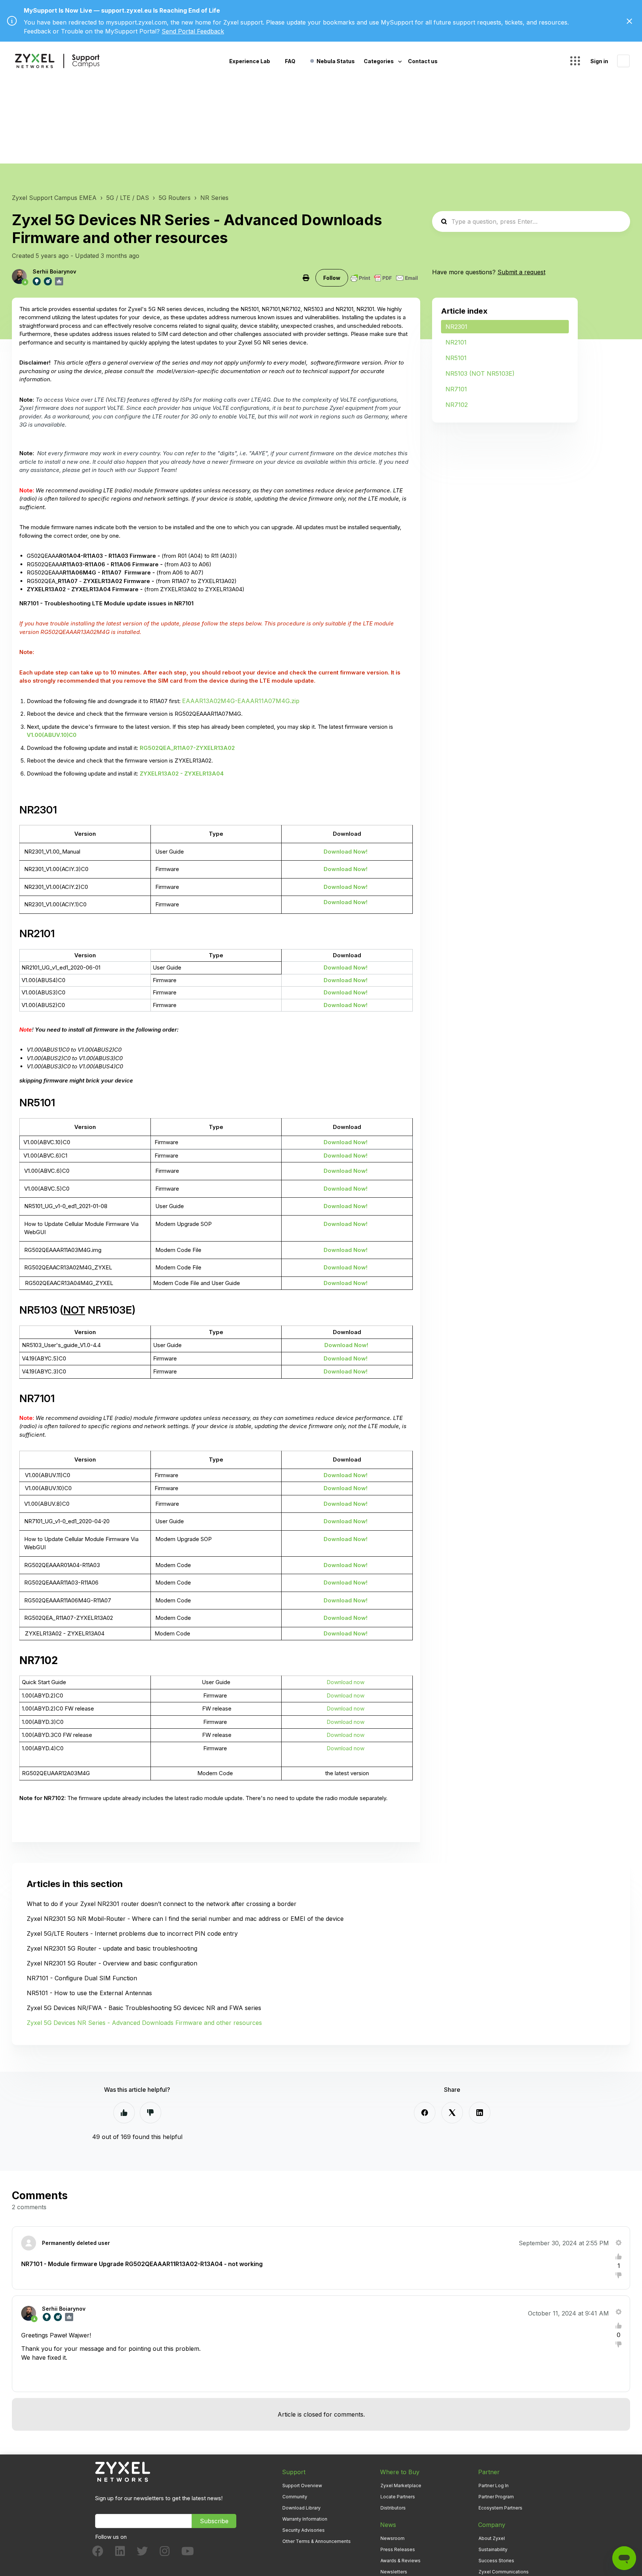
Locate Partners (398, 2497)
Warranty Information (305, 2519)
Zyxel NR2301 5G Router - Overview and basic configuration (112, 1963)
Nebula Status (336, 61)
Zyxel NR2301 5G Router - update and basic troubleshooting (112, 1948)
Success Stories (496, 2561)
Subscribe (214, 2521)
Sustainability (493, 2549)
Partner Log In (494, 2486)
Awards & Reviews (401, 2561)
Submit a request (521, 272)
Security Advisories (304, 2530)
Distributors (393, 2508)
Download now (346, 1682)
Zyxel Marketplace (401, 2486)
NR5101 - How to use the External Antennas (89, 1993)
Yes (124, 2113)
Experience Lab (250, 61)
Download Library (301, 2508)
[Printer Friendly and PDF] (384, 278)
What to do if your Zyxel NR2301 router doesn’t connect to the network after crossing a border (162, 1904)
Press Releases (398, 2549)
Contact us (423, 61)
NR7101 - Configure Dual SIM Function (82, 1978)
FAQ (290, 61)
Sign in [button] (599, 61)
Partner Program (496, 2497)
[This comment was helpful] (619, 2256)
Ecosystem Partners (500, 2508)
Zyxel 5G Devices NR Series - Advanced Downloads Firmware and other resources (144, 2023)
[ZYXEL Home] (123, 2471)
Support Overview (302, 2486)
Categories (379, 61)
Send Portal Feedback (193, 31)
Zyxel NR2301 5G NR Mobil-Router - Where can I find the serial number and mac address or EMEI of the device (185, 1919)
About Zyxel (492, 2538)
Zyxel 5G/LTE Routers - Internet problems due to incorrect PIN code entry (132, 1933)
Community (295, 2497)
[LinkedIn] (480, 2113)
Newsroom (393, 2538)
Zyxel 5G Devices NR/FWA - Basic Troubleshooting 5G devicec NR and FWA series (144, 2008)
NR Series (214, 198)
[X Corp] (452, 2113)
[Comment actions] (619, 2243)
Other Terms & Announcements (317, 2541)
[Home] (57, 61)
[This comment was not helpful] (619, 2275)
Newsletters (394, 2572)
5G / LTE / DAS (128, 198)
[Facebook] (425, 2113)
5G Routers (175, 198)
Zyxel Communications (504, 2572)
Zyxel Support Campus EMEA (54, 198)
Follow (332, 278)
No (150, 2113)
